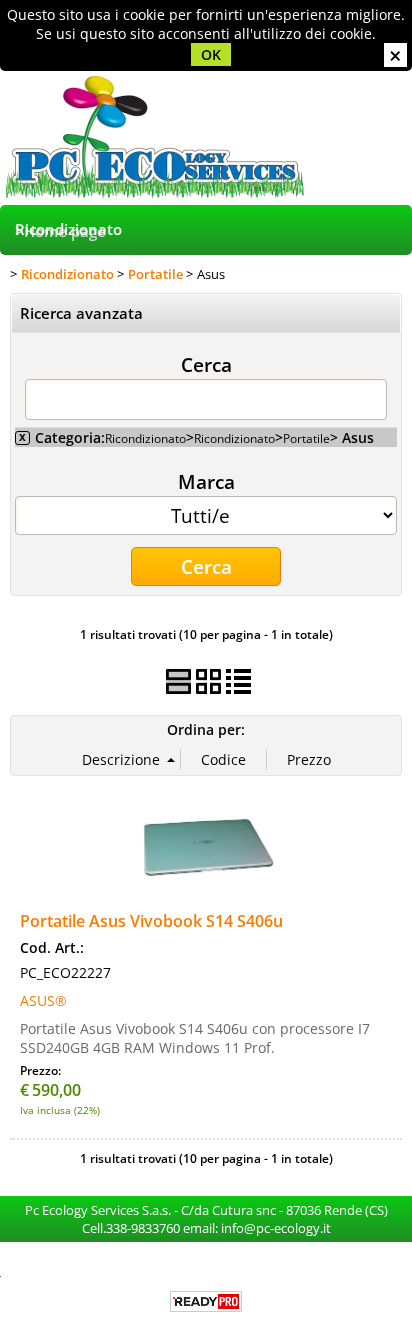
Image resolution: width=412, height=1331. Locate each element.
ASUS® (43, 1000)
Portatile (306, 438)
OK (211, 54)
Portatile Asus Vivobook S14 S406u (151, 921)
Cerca (206, 364)
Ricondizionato (68, 229)
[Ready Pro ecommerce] (206, 1301)
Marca (206, 481)
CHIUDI (395, 55)
